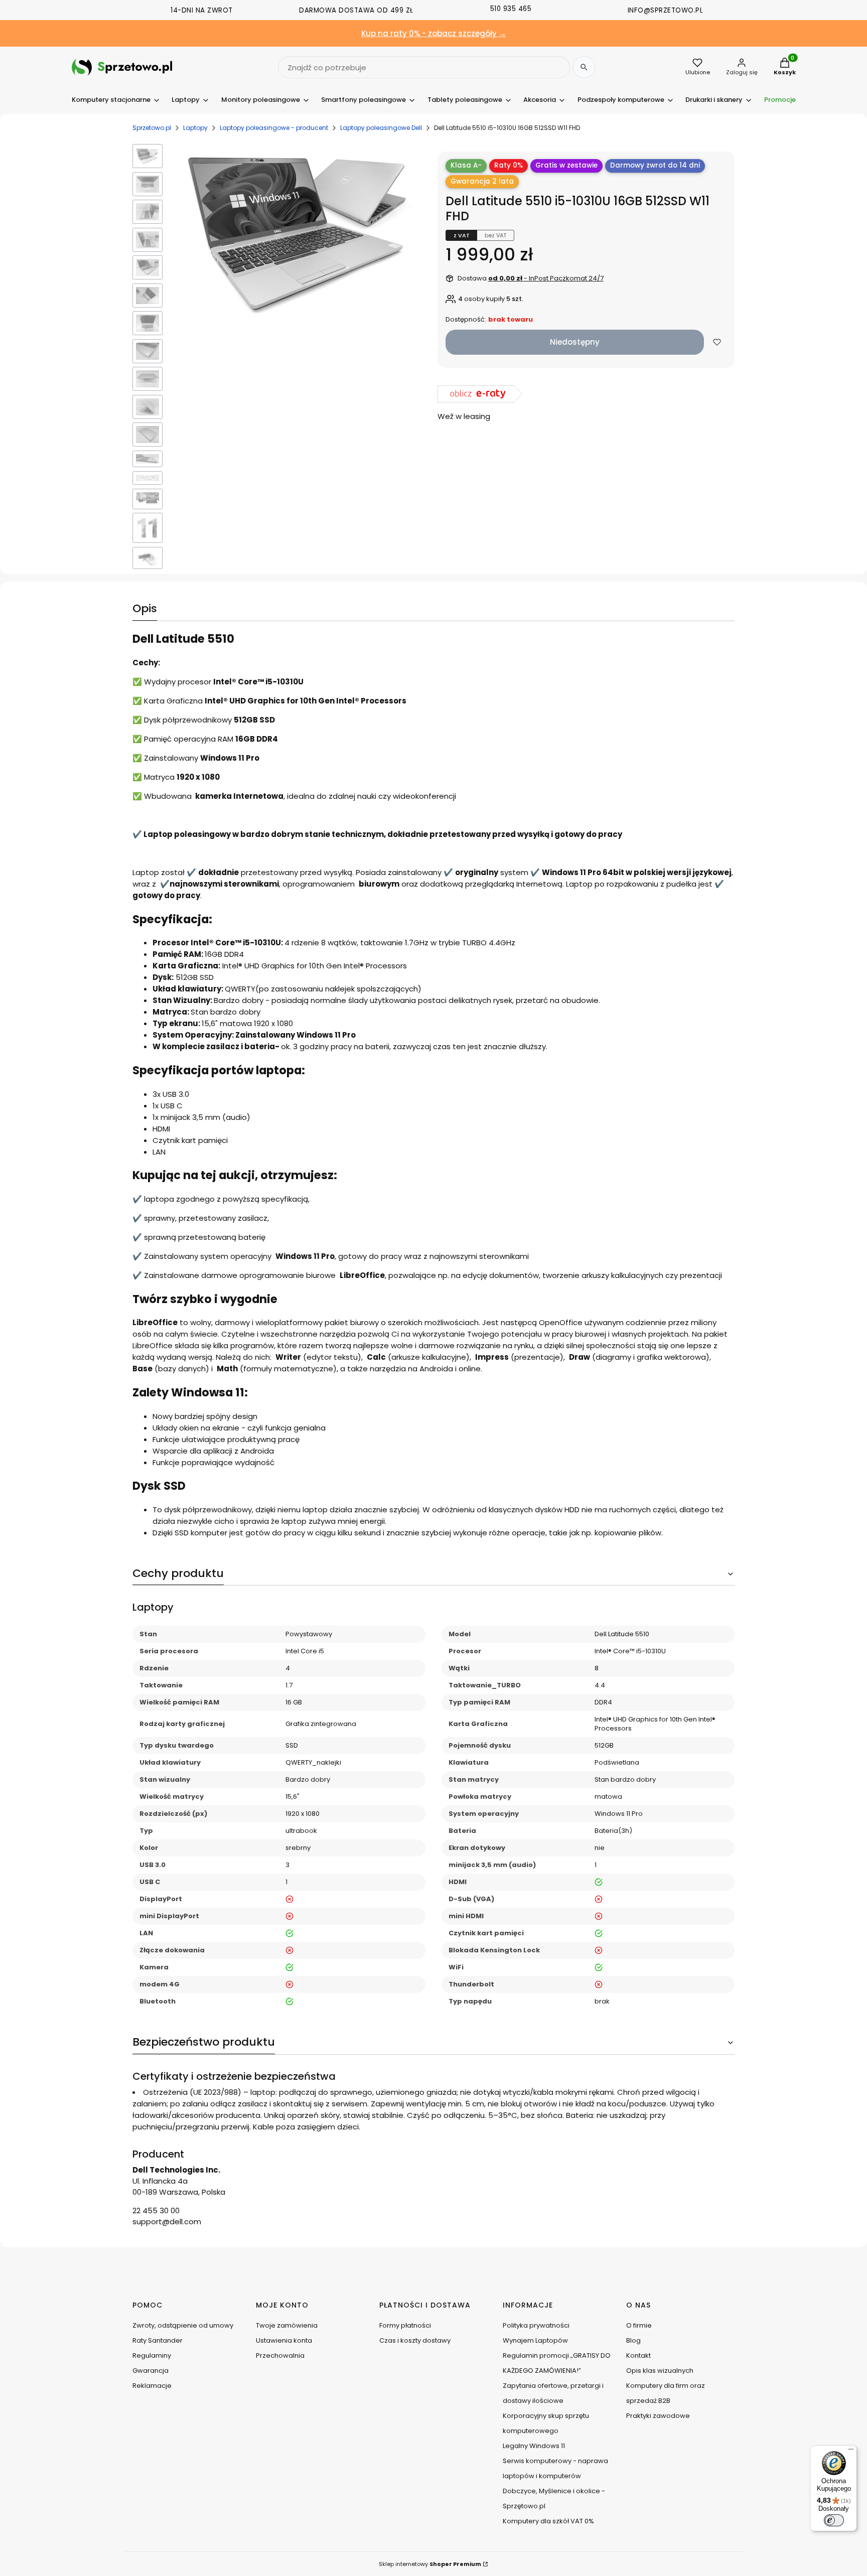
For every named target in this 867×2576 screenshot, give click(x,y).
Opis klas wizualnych (660, 2371)
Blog (633, 2340)
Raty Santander (158, 2340)
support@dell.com (167, 2222)
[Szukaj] (584, 67)
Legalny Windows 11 (534, 2446)
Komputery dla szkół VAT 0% (548, 2521)
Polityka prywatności (536, 2325)
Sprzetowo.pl (152, 128)
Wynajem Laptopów (535, 2340)
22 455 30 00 (156, 2210)
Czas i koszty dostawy (415, 2340)
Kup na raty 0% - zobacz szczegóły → (434, 33)
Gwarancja (151, 2371)
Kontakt (638, 2355)
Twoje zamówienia (287, 2325)
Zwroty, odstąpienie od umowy (183, 2325)
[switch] (834, 2520)
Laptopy (195, 128)
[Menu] (851, 2452)
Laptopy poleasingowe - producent (274, 128)
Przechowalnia (280, 2355)
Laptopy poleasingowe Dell (381, 128)
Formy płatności (405, 2325)
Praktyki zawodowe (658, 2416)
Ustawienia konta (284, 2340)
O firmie (639, 2325)
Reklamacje (152, 2386)
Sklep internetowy (430, 2564)
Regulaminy (152, 2355)
